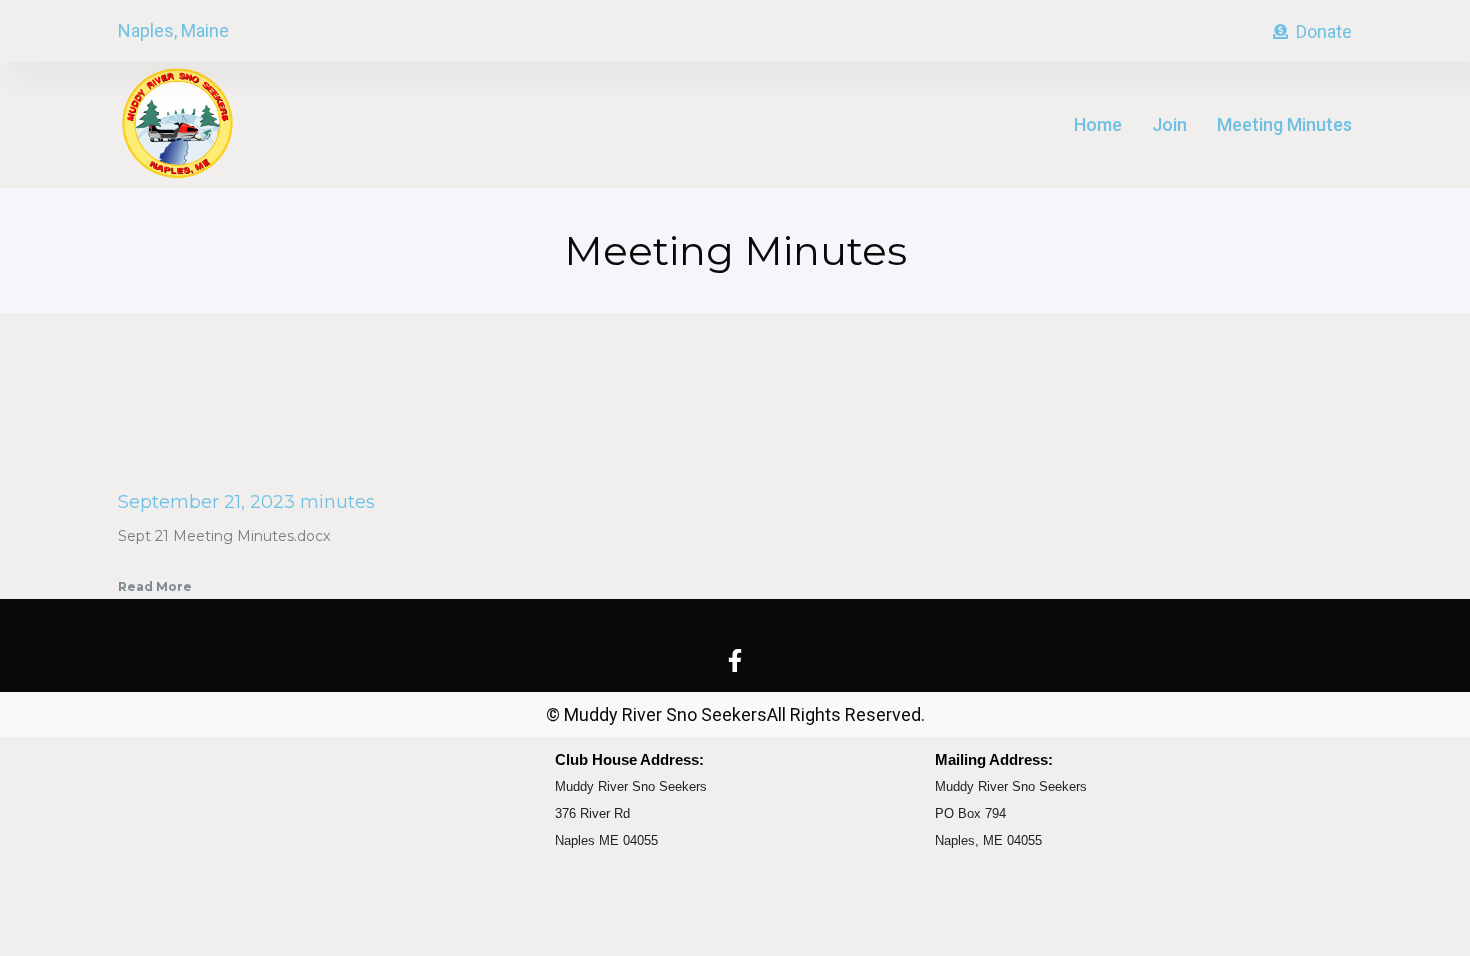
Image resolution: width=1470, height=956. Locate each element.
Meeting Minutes (1284, 124)
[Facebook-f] (735, 660)
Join (1169, 124)
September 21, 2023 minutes (246, 502)
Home (1098, 124)
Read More (155, 586)
